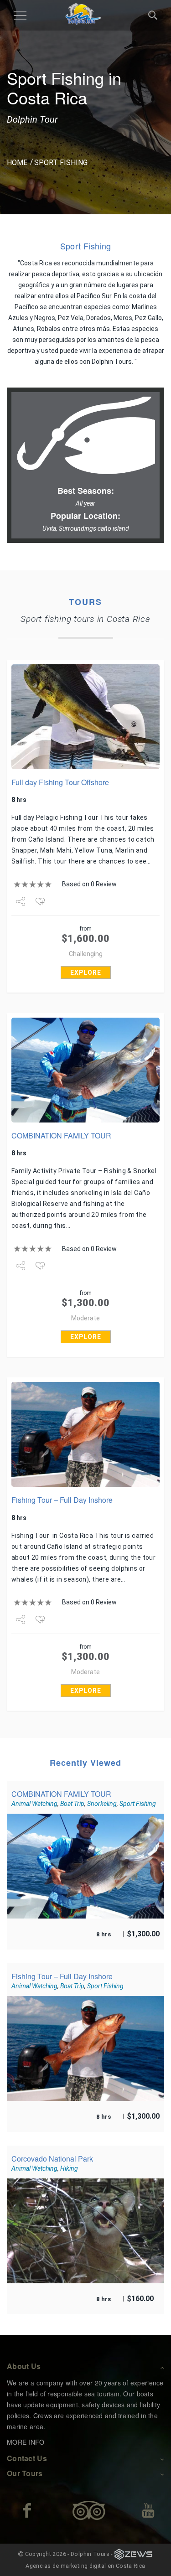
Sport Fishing (138, 1804)
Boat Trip (72, 1804)
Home (17, 163)
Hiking (69, 2168)
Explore (86, 972)
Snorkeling (102, 1804)
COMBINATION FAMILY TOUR (61, 1135)
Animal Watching (34, 1804)
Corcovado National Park (52, 2159)
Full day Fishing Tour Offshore (60, 782)
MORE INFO (26, 2442)
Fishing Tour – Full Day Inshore (62, 1500)
